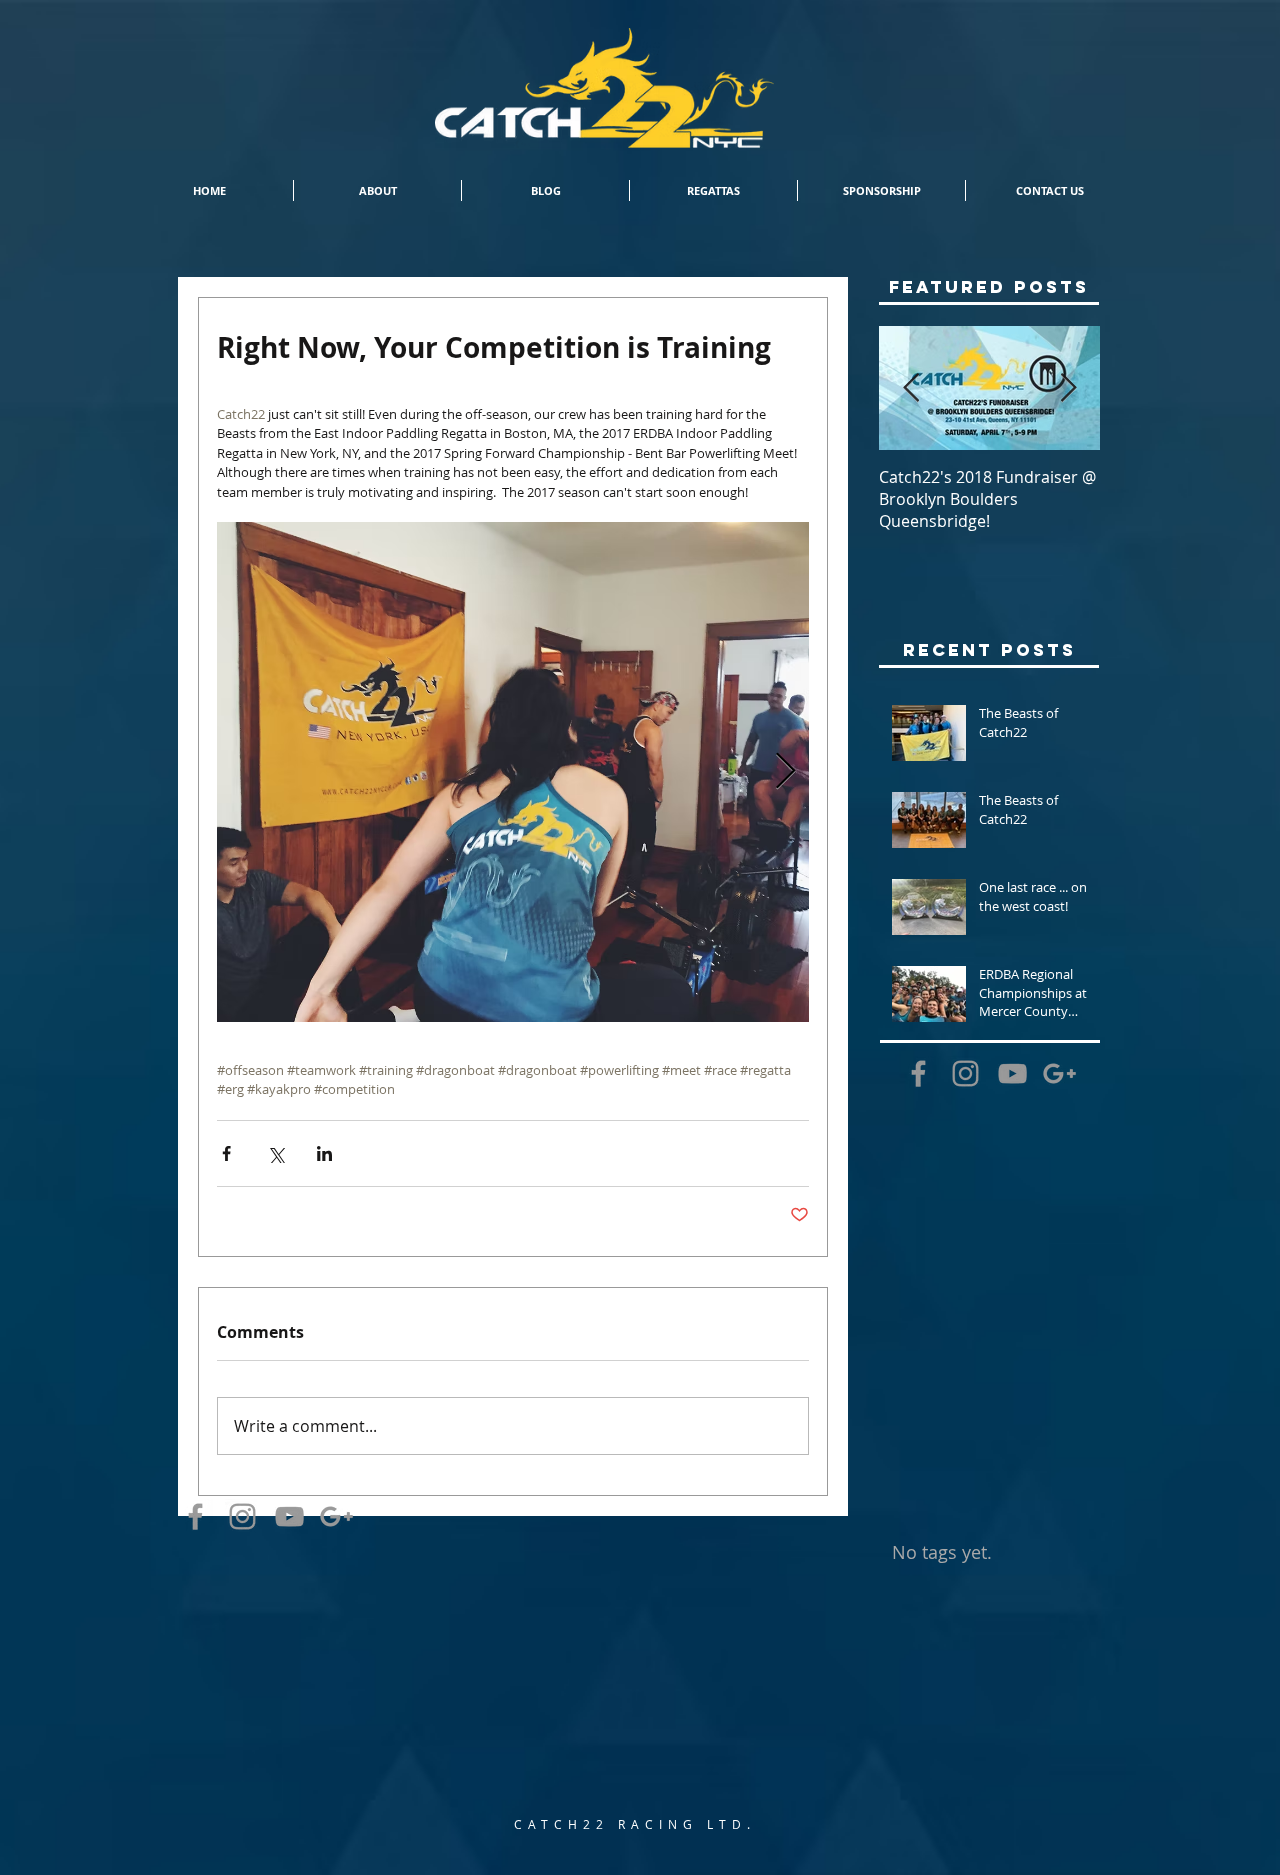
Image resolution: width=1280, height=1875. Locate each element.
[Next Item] (1068, 388)
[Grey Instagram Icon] (242, 1516)
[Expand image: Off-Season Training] (513, 772)
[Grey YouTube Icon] (289, 1516)
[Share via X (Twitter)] (275, 1153)
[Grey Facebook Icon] (195, 1516)
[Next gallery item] (785, 771)
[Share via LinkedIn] (324, 1153)
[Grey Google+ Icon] (336, 1516)
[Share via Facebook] (226, 1153)
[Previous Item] (911, 388)
